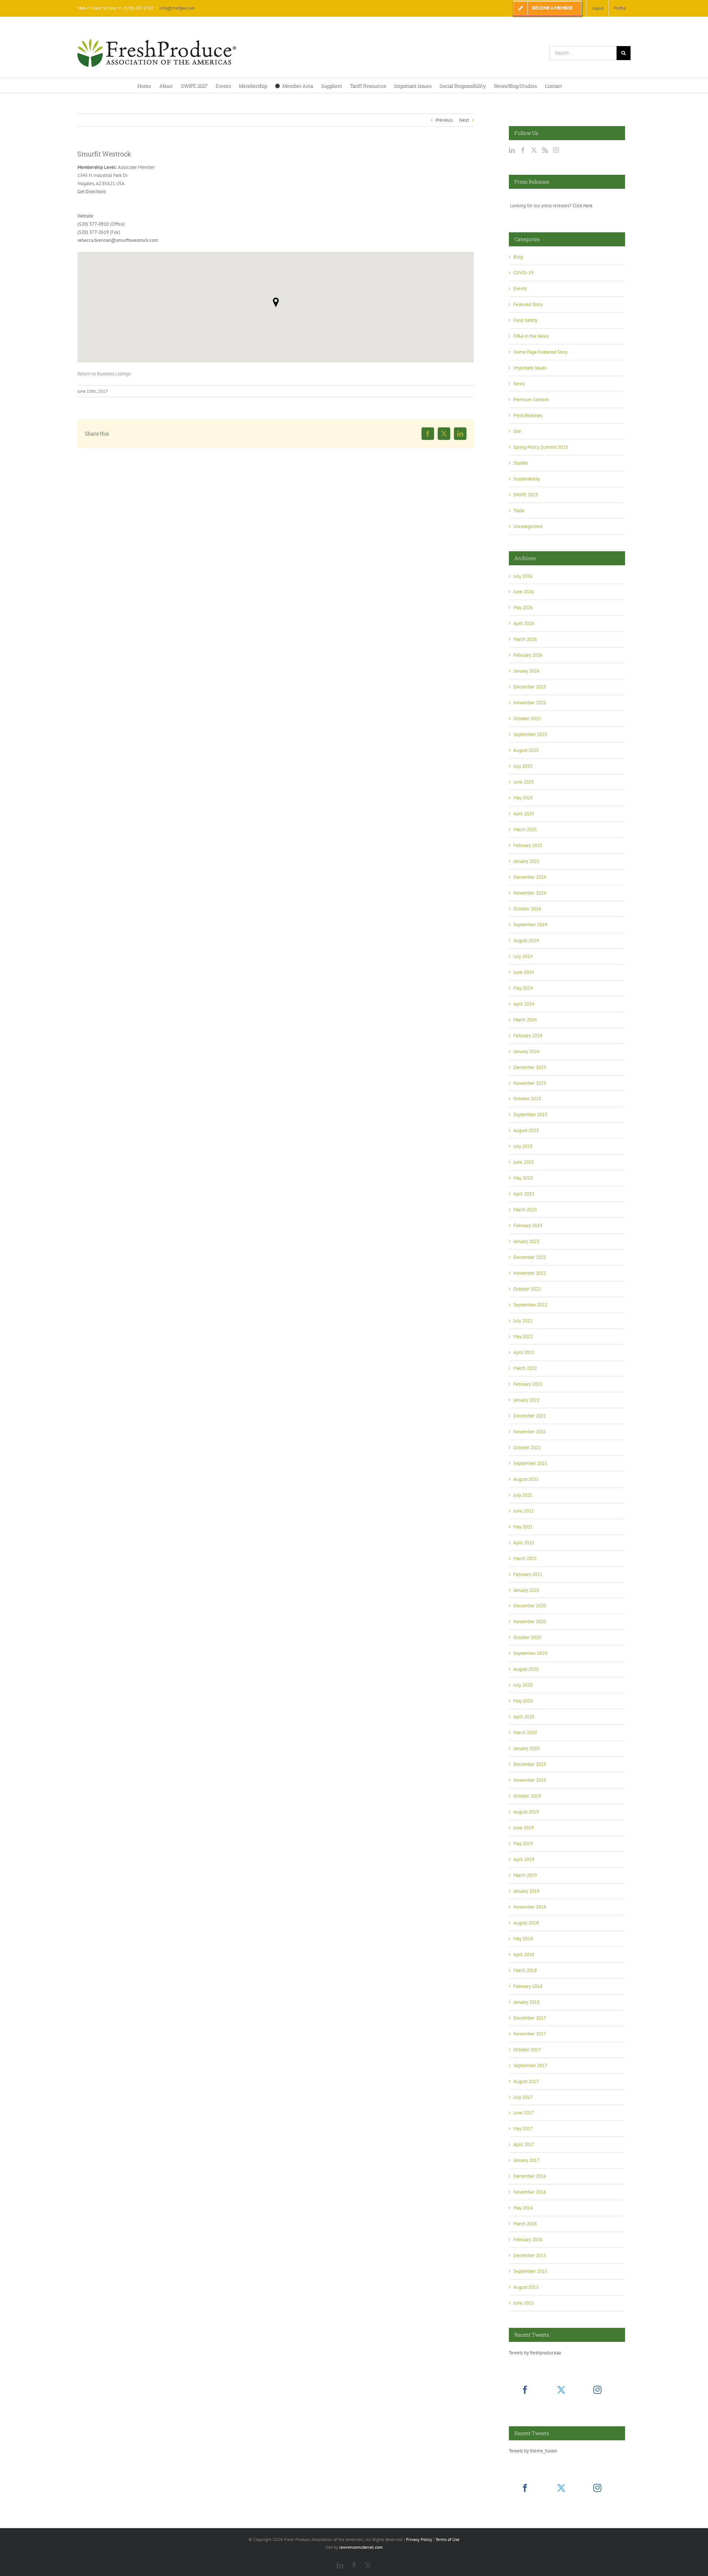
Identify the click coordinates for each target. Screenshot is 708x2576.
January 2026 (526, 671)
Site (517, 431)
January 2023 (526, 1241)
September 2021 (530, 1463)
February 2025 (528, 845)
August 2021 (526, 1479)
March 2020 (525, 1733)
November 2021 (530, 1432)
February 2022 (528, 1384)
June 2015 (524, 2303)
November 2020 (530, 1622)
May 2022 (523, 1336)
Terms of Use (447, 2539)
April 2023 (524, 1194)
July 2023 (523, 1146)
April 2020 (524, 1717)
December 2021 (530, 1416)
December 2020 (530, 1606)
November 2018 (530, 1907)
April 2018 (524, 1954)
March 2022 (525, 1368)
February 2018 (528, 1986)
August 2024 (526, 940)
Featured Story (528, 304)
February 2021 (528, 1574)
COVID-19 (523, 273)
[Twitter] (534, 150)
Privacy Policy (419, 2539)
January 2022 (526, 1400)
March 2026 (525, 639)
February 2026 (528, 655)
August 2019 (526, 1812)
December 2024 (530, 877)
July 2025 (523, 766)
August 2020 (526, 1669)
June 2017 (524, 2113)
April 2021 (524, 1543)
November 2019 (530, 1780)
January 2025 (526, 861)
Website (85, 216)
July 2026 (523, 576)
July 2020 (523, 1685)
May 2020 (523, 1701)
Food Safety (525, 320)
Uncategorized (528, 526)
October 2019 (527, 1796)
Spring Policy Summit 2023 (541, 447)
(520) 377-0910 (93, 224)
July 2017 (523, 2097)
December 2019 (530, 1764)
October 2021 (527, 1447)
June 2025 (524, 782)
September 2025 (530, 734)
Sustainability (527, 479)
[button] (276, 302)
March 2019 (525, 1875)
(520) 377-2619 (93, 232)
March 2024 (525, 1020)
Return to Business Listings (104, 374)
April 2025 (524, 814)
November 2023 (530, 1083)
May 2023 (523, 1178)
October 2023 (527, 1099)
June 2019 (524, 1828)
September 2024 (530, 925)
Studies (521, 463)
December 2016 (530, 2176)
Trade (519, 511)
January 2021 (526, 1590)
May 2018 (523, 1939)
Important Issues (530, 368)
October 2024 (527, 909)
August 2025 (526, 750)
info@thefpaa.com (177, 8)
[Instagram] (556, 150)
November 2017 (530, 2034)
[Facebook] (523, 150)
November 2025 (530, 703)
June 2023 (524, 1162)
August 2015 (526, 2287)
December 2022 (530, 1257)
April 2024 (524, 1004)
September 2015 (530, 2271)
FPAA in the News (531, 336)
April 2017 (524, 2144)
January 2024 (526, 1051)
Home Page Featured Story (540, 352)
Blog (518, 257)
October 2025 (527, 718)
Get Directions (92, 192)
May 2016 (523, 2208)
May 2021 (523, 1527)
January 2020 (526, 1748)
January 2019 (526, 1891)
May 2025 (523, 798)
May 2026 (523, 607)
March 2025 (525, 829)
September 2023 (530, 1115)
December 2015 (530, 2255)
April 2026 (524, 623)
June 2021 (524, 1511)
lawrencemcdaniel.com (361, 2547)
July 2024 (523, 956)
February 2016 (528, 2240)
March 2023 (525, 1210)
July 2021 (523, 1495)
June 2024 (524, 972)
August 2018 (526, 1923)
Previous (444, 120)
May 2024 (523, 988)
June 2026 (524, 592)
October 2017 (527, 2050)
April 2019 (524, 1859)
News (519, 384)
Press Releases (528, 415)
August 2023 (526, 1130)
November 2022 (530, 1273)
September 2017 (530, 2065)
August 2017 (526, 2081)
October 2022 (527, 1289)
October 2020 (527, 1637)
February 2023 (528, 1225)
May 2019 (523, 1844)
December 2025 (530, 687)
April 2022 (524, 1352)
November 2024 (530, 893)
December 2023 (530, 1067)
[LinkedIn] (512, 150)
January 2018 (526, 2002)
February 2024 (528, 1036)
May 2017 (523, 2129)
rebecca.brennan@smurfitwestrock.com (118, 240)
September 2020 (530, 1653)
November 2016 (530, 2192)
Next (464, 120)
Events (520, 289)
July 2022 (523, 1321)
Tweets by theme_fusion (533, 2451)
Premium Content (531, 400)
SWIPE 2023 (526, 495)
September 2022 (530, 1305)
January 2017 (526, 2160)
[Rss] (545, 150)
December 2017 (530, 2018)
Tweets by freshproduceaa (535, 2353)
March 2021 (525, 1558)
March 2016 (525, 2224)
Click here (583, 206)
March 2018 (525, 1970)
